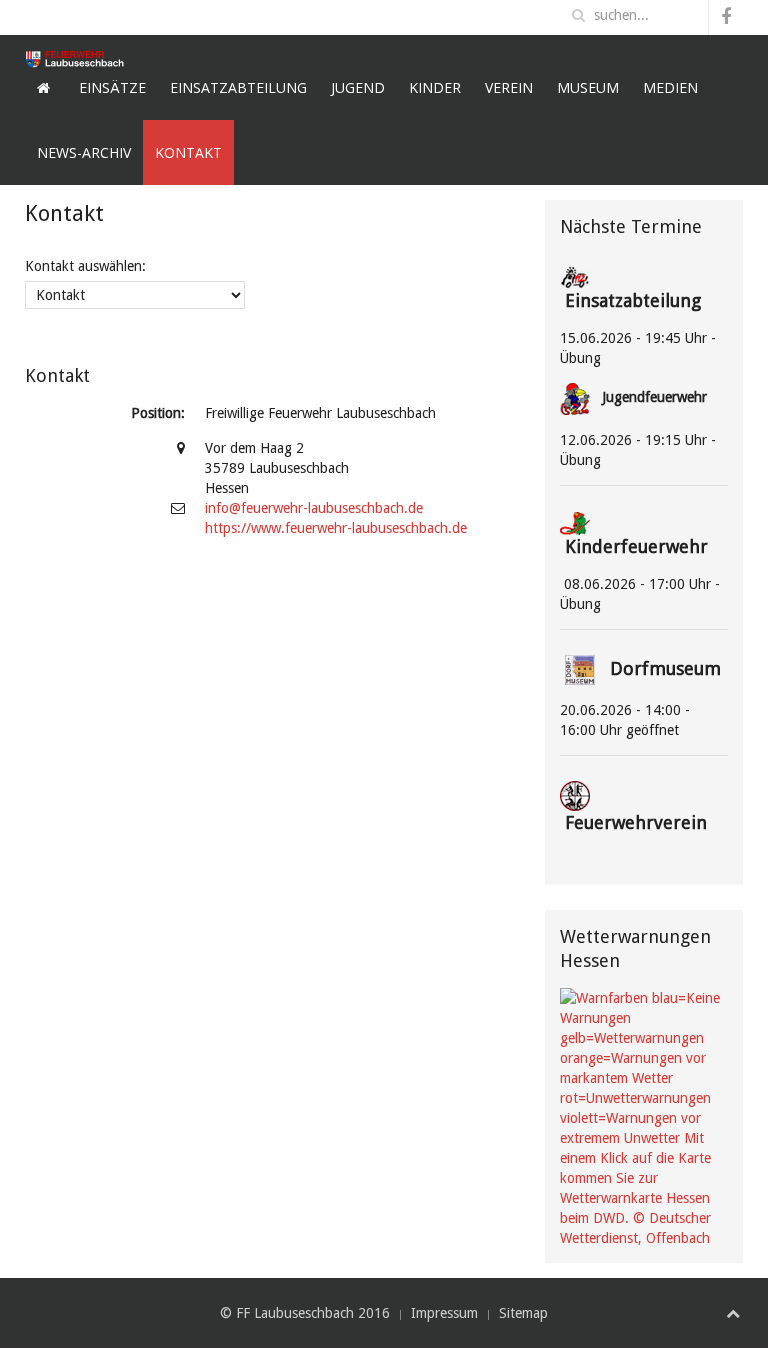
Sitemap (523, 1313)
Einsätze (112, 87)
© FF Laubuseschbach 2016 (305, 1313)
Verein (509, 87)
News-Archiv (84, 152)
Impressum (444, 1313)
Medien (670, 87)
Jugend (358, 87)
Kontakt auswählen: (85, 266)
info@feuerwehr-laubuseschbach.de (314, 508)
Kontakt (188, 152)
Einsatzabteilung (238, 87)
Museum (588, 87)
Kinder (435, 87)
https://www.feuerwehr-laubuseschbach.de (336, 528)
